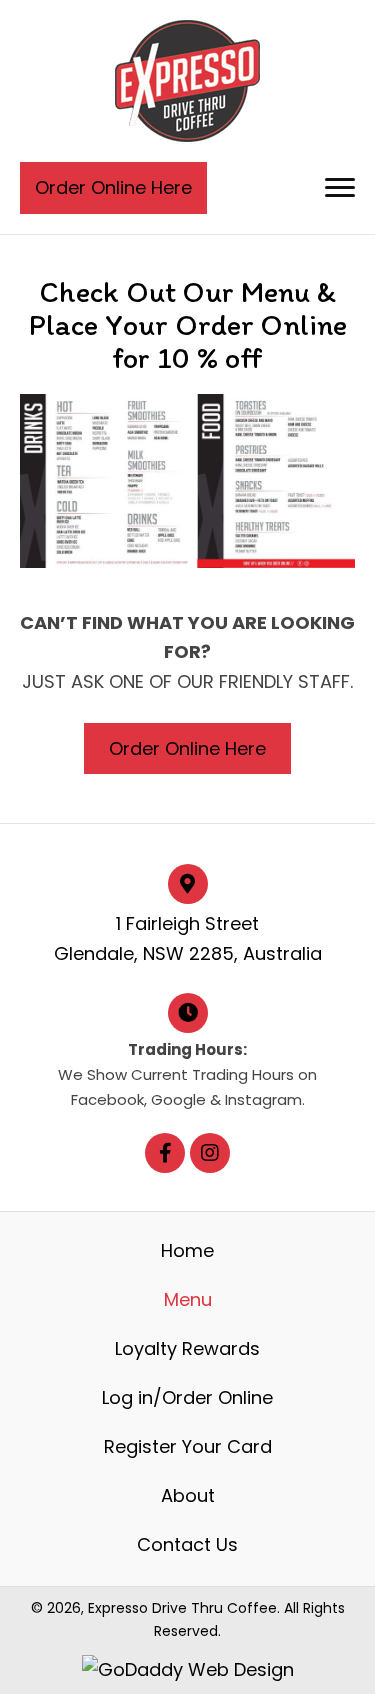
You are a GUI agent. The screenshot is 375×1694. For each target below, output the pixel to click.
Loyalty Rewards (187, 1349)
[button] (340, 188)
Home (187, 1251)
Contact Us (187, 1545)
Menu (188, 1300)
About (188, 1496)
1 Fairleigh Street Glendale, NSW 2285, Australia (188, 938)
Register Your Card (188, 1447)
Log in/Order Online (187, 1398)
